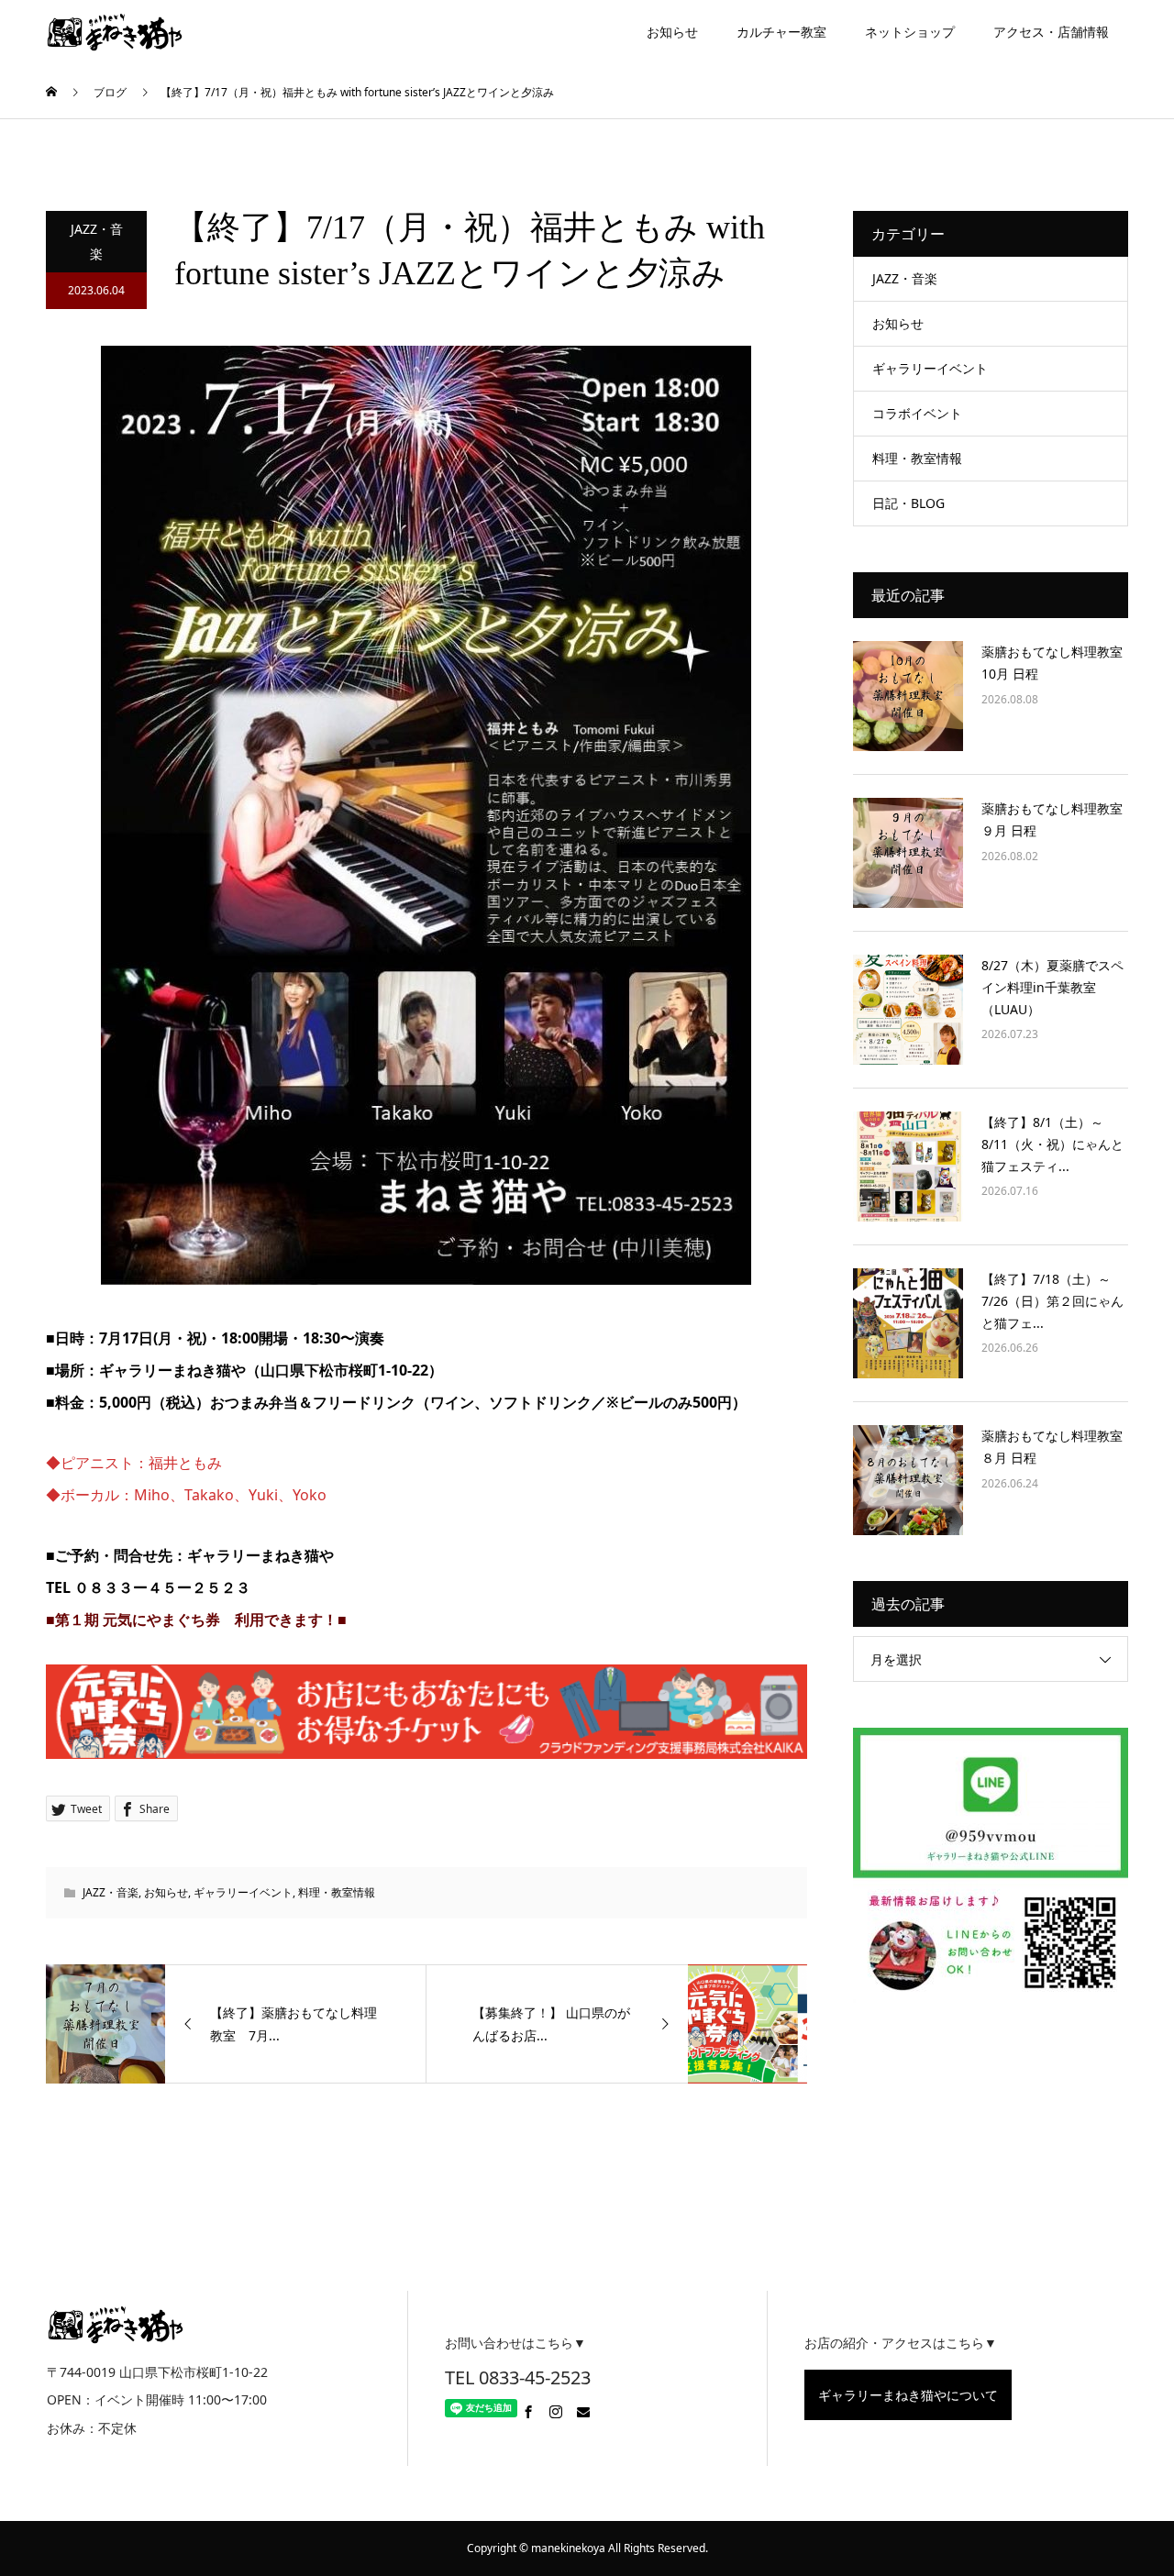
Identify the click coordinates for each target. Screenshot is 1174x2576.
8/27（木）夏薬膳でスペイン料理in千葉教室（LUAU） (1052, 987)
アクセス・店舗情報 (1051, 32)
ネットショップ (910, 32)
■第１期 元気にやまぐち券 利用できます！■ (196, 1620)
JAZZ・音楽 (97, 241)
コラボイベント (917, 413)
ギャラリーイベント (243, 1892)
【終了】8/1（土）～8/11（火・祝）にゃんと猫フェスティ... (1052, 1144)
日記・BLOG (908, 503)
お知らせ (672, 32)
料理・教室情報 (337, 1892)
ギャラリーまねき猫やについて (908, 2395)
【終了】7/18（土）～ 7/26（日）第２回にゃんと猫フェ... (1052, 1301)
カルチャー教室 (781, 32)
